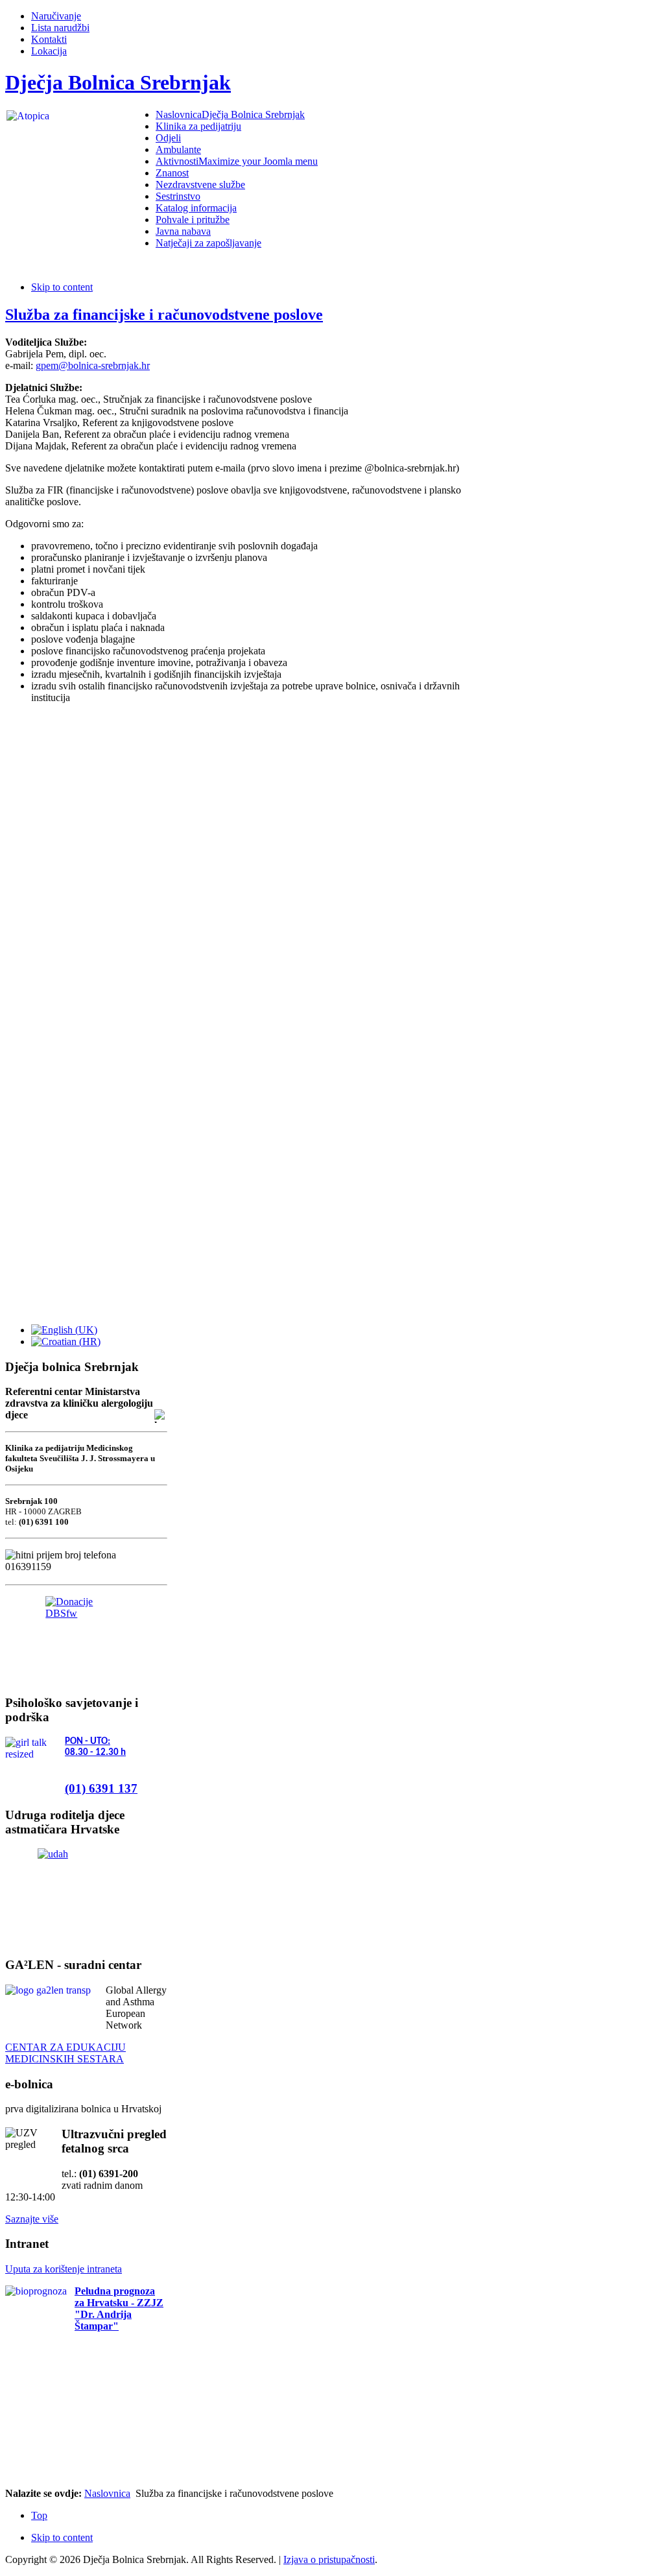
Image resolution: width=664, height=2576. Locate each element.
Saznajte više (32, 2219)
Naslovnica (107, 2493)
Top (39, 2515)
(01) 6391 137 (101, 1788)
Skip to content (62, 287)
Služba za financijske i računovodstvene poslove (164, 315)
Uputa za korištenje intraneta (64, 2269)
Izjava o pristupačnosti (329, 2559)
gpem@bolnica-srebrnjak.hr (93, 365)
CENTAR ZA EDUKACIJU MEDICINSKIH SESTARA (65, 2053)
